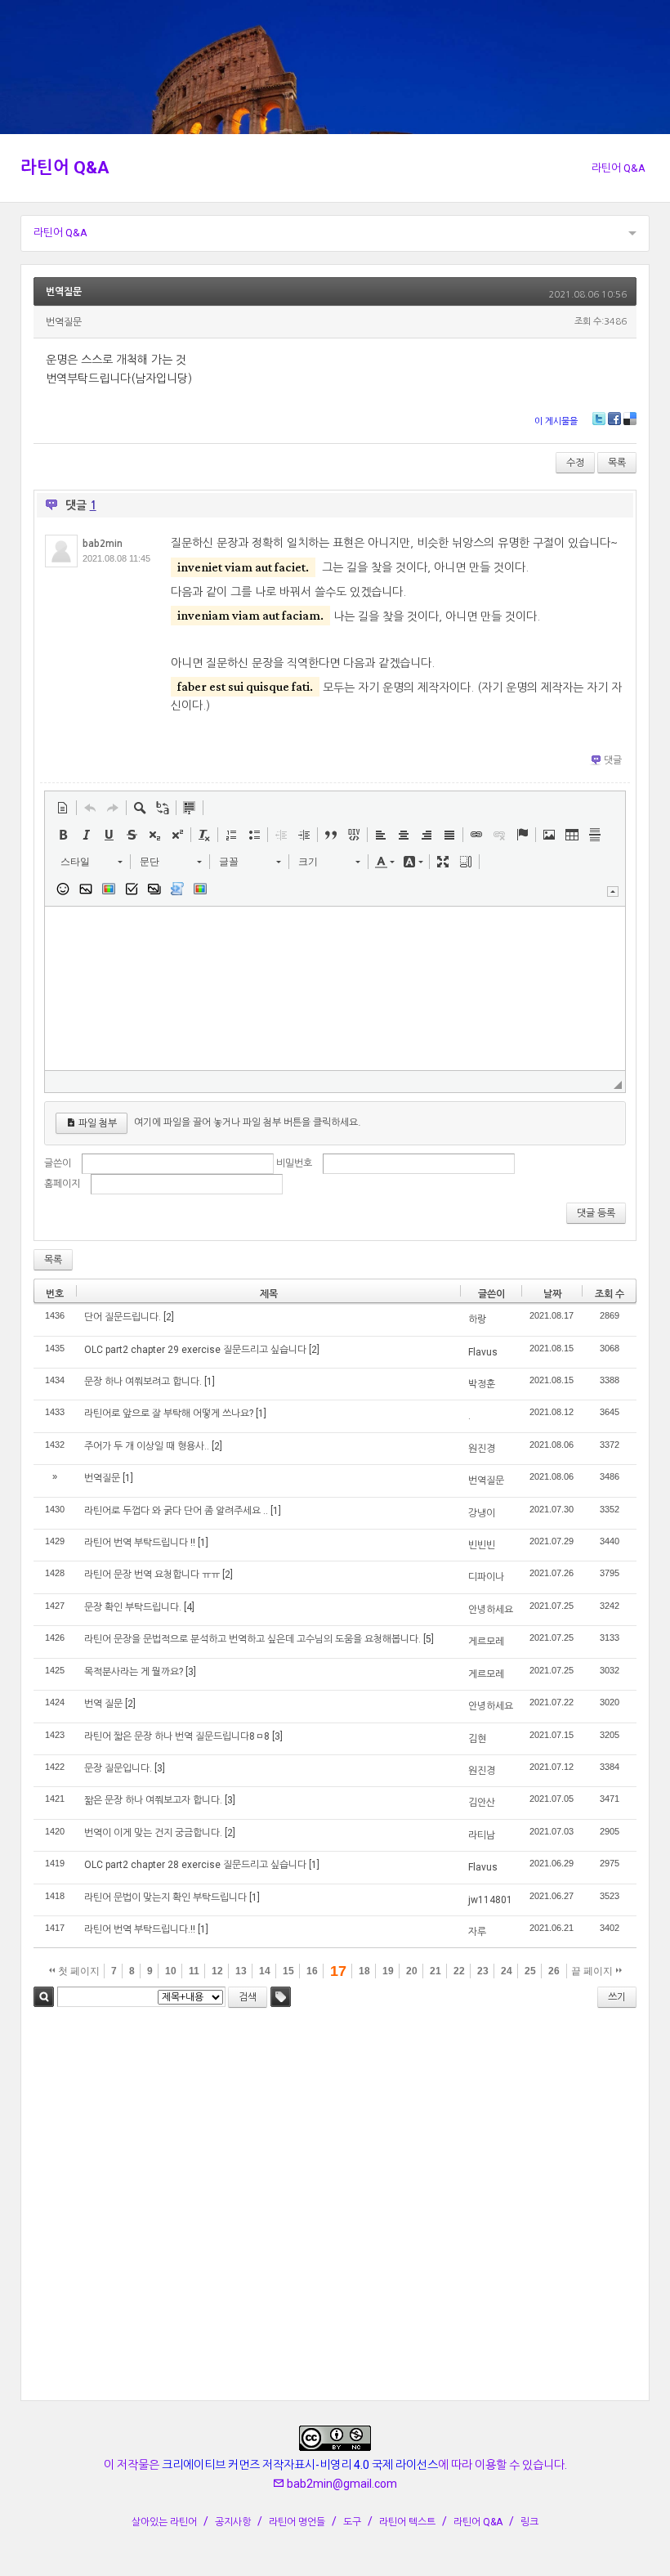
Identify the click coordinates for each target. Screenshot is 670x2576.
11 (194, 1971)
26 (554, 1971)
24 (507, 1971)
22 (459, 1971)
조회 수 (610, 1294)
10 (171, 1971)
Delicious (630, 419)
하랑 (477, 1319)
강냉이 (482, 1513)
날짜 (552, 1294)
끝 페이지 (593, 1971)
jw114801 (490, 1900)
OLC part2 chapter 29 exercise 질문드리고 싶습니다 (195, 1350)
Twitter (599, 419)
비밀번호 (294, 1163)
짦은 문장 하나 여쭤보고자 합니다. (153, 1800)
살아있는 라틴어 (164, 2522)
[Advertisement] (335, 2207)
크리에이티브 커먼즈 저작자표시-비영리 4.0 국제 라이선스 (300, 2465)
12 (217, 1971)
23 (483, 1971)
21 (435, 1971)
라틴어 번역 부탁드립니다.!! (140, 1929)
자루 (477, 1932)
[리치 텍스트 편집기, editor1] (335, 988)
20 (412, 1971)
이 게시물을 (556, 421)
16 (312, 1971)
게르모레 (486, 1642)
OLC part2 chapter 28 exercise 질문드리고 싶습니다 (195, 1865)
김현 (477, 1739)
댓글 (613, 760)
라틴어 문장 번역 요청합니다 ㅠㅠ (152, 1575)
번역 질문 (103, 1704)
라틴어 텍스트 (407, 2522)
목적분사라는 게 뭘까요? (134, 1672)
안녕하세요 (491, 1610)
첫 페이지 (78, 1971)
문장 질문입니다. (118, 1768)
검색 (44, 1997)
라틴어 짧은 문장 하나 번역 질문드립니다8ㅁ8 (177, 1736)
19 (388, 1971)
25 (530, 1971)
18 (364, 1971)
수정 (575, 463)
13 (241, 1971)
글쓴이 (58, 1163)
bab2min (103, 544)
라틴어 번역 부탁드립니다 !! (140, 1543)
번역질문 (64, 292)
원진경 (482, 1449)
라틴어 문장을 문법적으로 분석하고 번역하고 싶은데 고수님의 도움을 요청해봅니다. (252, 1639)
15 (288, 1971)
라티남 (482, 1835)
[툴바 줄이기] (613, 892)
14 (265, 1971)
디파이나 (486, 1577)
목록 (617, 463)
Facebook (614, 419)
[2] (169, 1317)
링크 (529, 2522)
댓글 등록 (596, 1213)
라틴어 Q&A (65, 168)
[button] (63, 808)
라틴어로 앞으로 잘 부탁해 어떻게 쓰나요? (169, 1413)
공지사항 (233, 2522)
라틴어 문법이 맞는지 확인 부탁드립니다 (165, 1897)
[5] (429, 1639)
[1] (210, 1382)
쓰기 (617, 1997)
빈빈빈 (482, 1545)
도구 (352, 2522)
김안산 (482, 1803)
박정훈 (482, 1384)
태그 (281, 1997)
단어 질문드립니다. (123, 1317)
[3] (191, 1672)
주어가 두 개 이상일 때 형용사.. (147, 1446)
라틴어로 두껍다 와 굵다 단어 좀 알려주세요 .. (176, 1511)
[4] (189, 1607)
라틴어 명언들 (297, 2522)
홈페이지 (62, 1184)
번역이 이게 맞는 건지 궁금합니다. (153, 1833)
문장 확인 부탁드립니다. (133, 1607)
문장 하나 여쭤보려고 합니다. (143, 1382)
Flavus (483, 1352)
